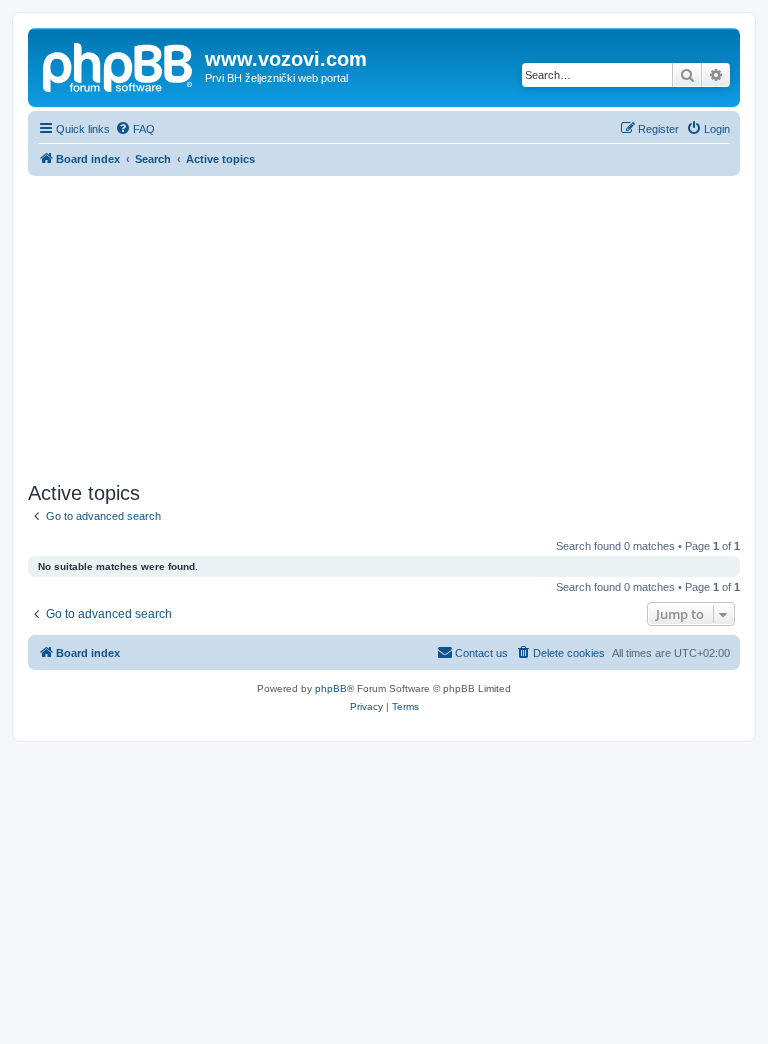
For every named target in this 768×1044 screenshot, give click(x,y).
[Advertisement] (384, 326)
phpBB (331, 688)
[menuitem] (135, 129)
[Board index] (119, 65)
